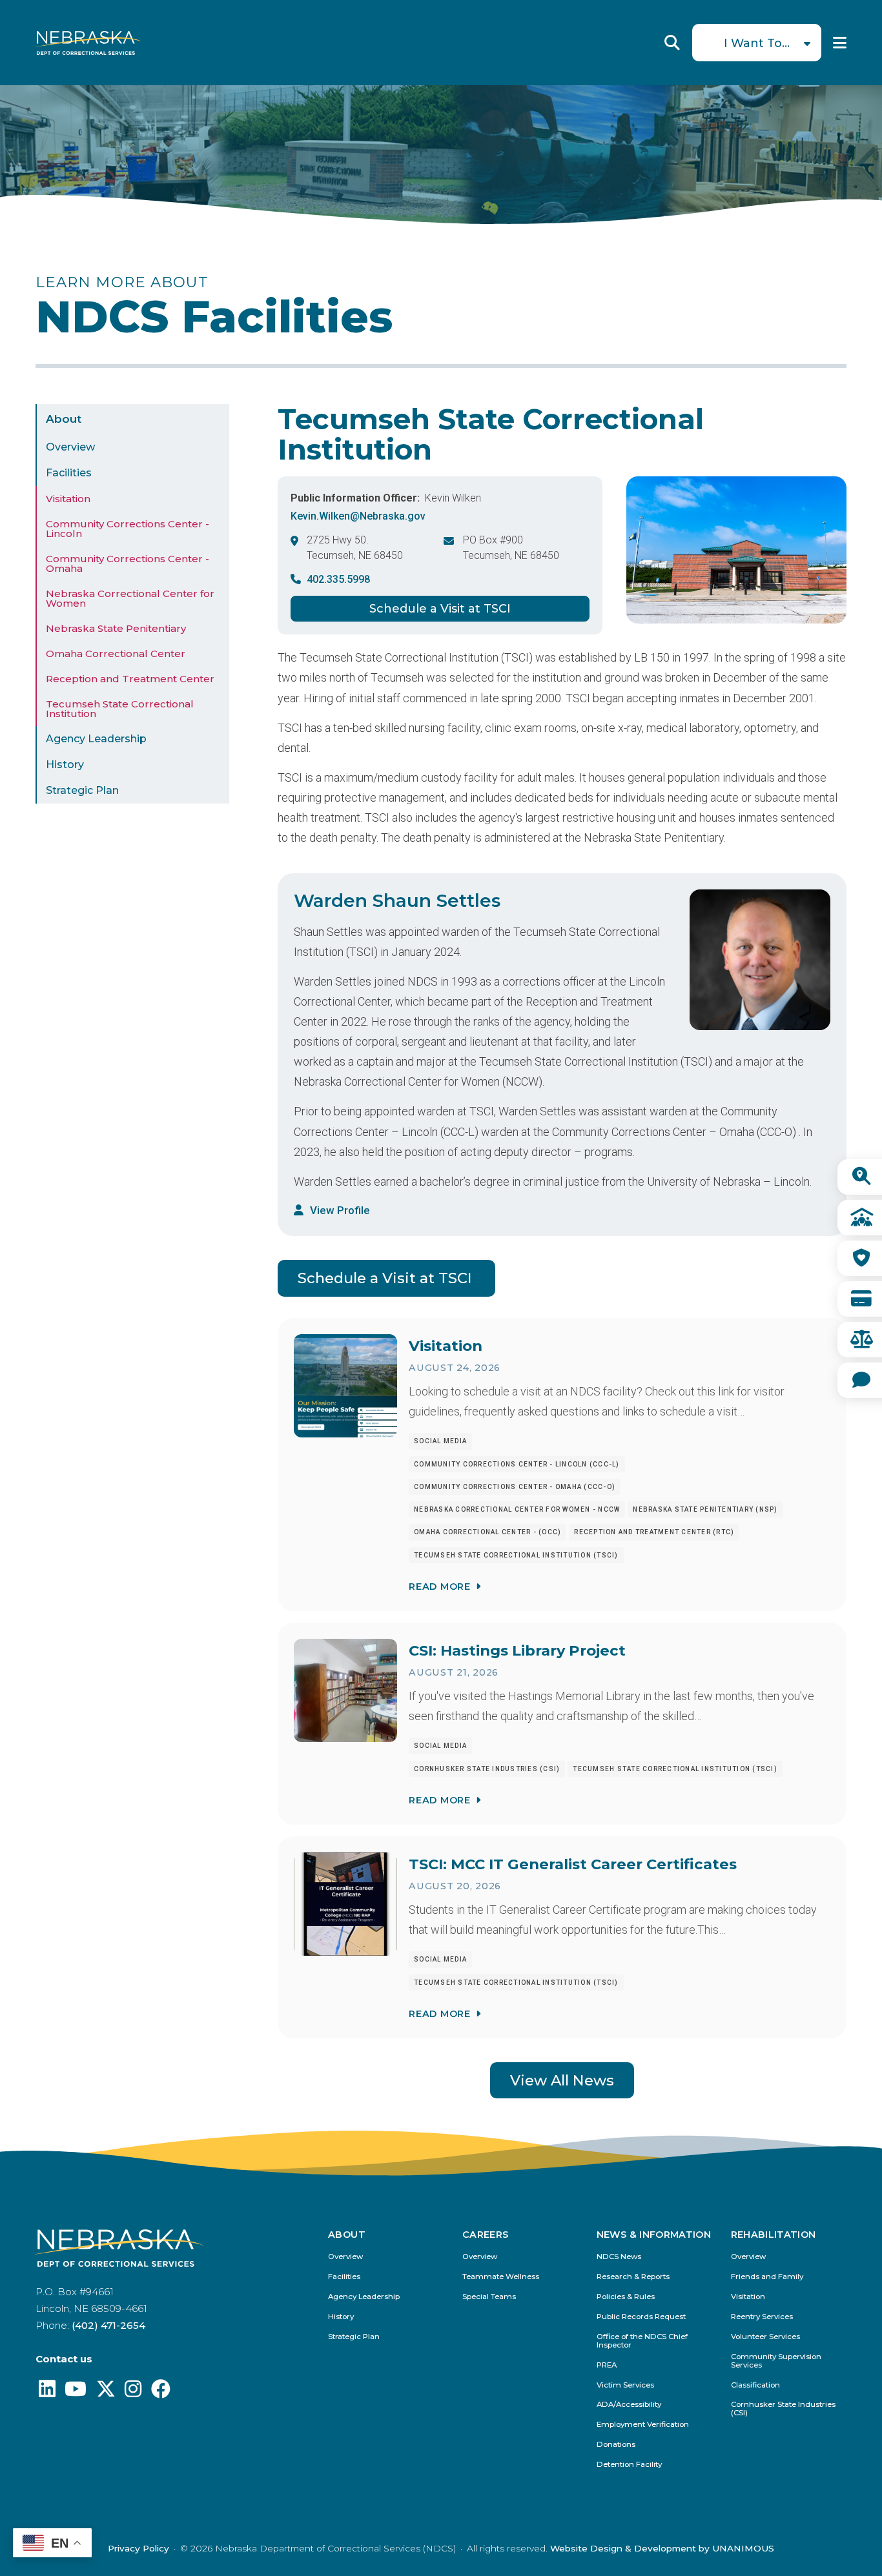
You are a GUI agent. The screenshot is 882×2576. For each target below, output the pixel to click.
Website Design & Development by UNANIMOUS (662, 2548)
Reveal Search (672, 43)
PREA (607, 2365)
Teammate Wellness (501, 2277)
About (64, 419)
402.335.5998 (338, 579)
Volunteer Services (765, 2337)
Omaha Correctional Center (116, 654)
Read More (439, 1587)
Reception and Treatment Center (130, 679)
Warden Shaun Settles (397, 900)
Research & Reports (633, 2277)
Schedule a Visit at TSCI (440, 609)
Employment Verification (643, 2425)
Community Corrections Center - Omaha (128, 563)
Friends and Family (767, 2277)
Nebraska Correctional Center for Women (130, 598)
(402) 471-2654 (108, 2325)
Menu (840, 43)
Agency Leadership (96, 739)
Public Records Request (641, 2317)
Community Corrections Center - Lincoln (128, 529)
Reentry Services (762, 2317)
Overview (70, 447)
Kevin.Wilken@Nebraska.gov (358, 516)
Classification (755, 2385)
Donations (616, 2445)
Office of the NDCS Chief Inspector (642, 2341)
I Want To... (757, 43)
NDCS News (619, 2257)
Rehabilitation (774, 2235)
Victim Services (625, 2385)
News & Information (654, 2235)
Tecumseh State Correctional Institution (120, 709)
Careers (486, 2235)
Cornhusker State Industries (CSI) (783, 2409)
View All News (562, 2080)
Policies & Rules (626, 2297)
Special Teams (489, 2297)
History (65, 765)
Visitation (68, 499)
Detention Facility (629, 2465)
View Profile (340, 1210)
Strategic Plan (82, 790)
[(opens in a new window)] (47, 2392)
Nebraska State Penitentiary (116, 628)
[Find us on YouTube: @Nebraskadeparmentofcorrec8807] (76, 2392)
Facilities (69, 473)
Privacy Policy (138, 2548)
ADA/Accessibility (629, 2405)
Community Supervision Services (776, 2361)
